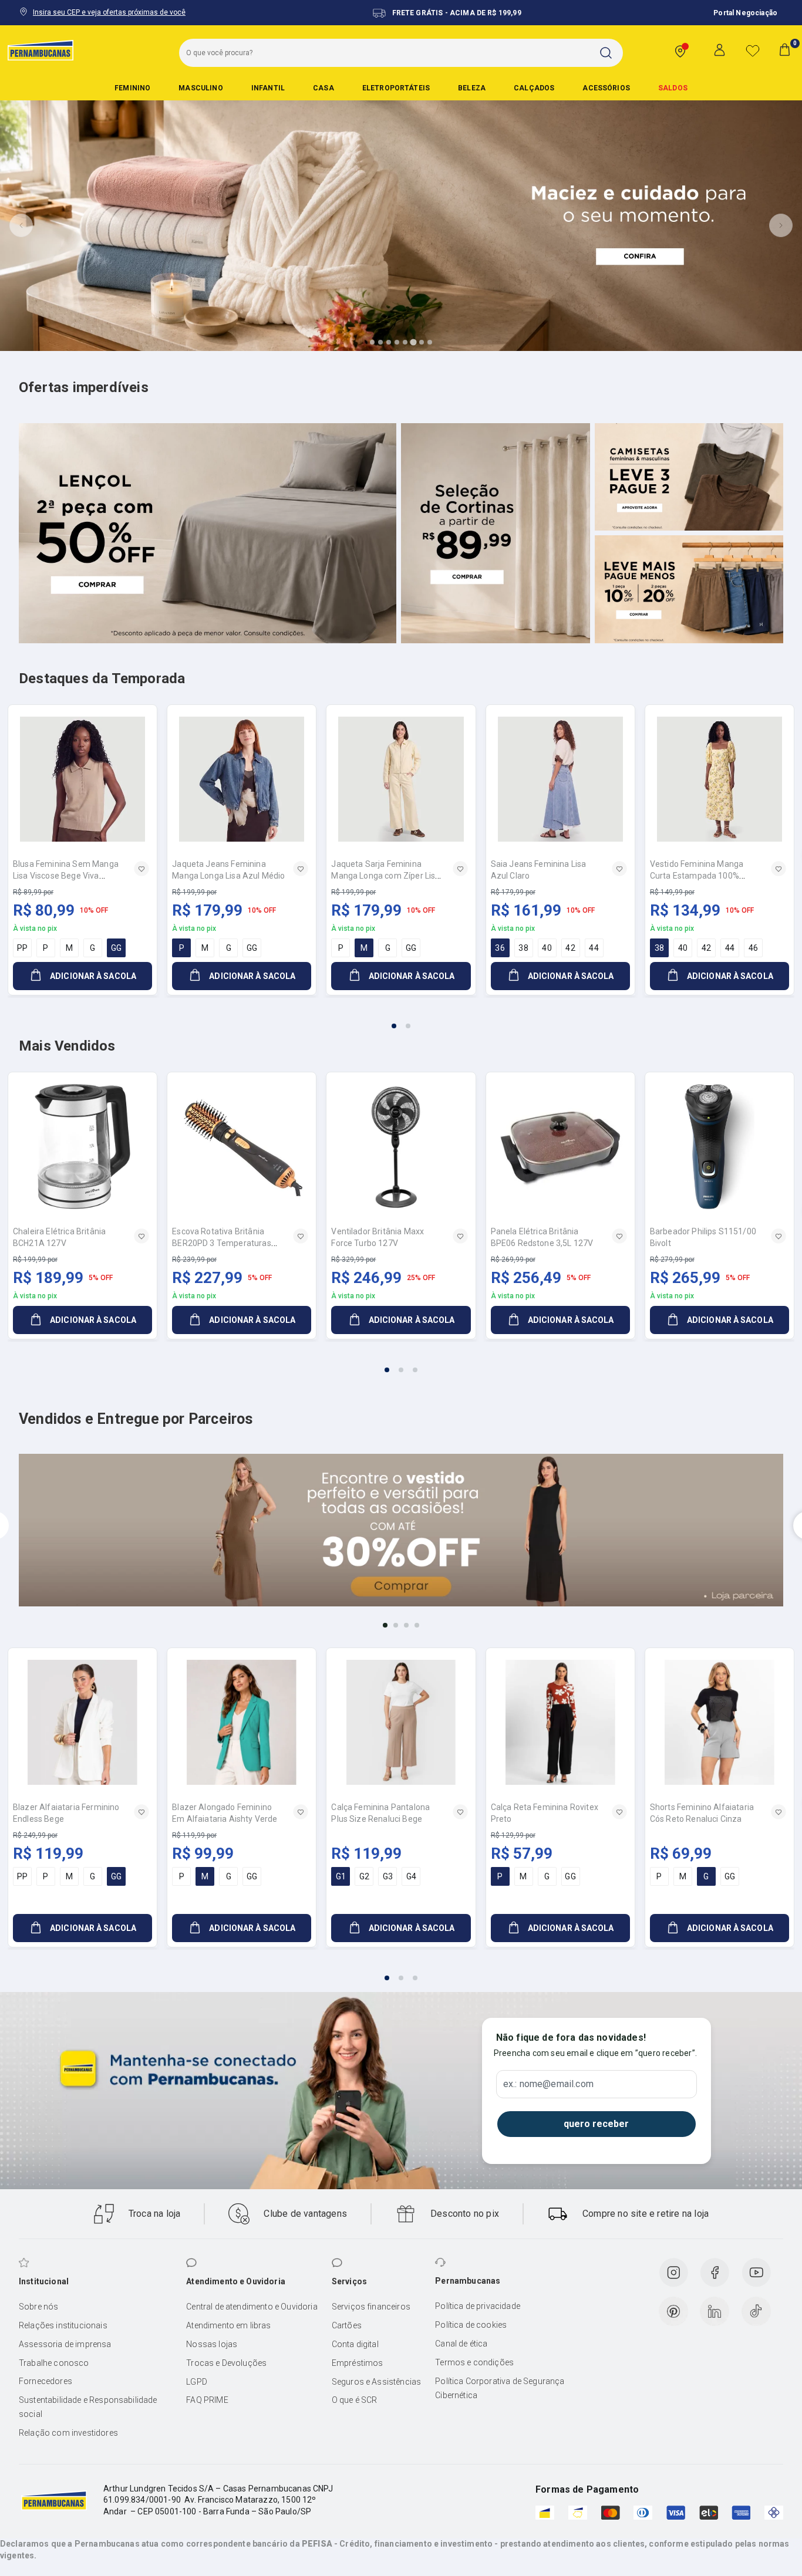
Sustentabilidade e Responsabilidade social (88, 2407)
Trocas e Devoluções (226, 2363)
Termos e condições (474, 2362)
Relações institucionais (63, 2325)
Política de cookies (471, 2325)
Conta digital (355, 2344)
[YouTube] (756, 2273)
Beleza (472, 88)
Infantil (268, 88)
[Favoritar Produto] (141, 869)
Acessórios (606, 88)
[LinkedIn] (715, 2311)
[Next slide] (781, 225)
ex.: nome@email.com (548, 2084)
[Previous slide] (21, 225)
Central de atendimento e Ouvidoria (252, 2307)
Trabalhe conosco (54, 2363)
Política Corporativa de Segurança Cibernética (500, 2388)
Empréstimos (358, 2363)
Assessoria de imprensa (65, 2344)
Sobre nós (38, 2307)
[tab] (372, 342)
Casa (324, 88)
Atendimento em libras (228, 2325)
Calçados (534, 88)
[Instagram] (673, 2273)
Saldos (673, 88)
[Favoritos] (753, 50)
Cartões (347, 2325)
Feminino (132, 88)
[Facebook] (715, 2273)
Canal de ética (461, 2344)
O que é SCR (355, 2400)
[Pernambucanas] (41, 50)
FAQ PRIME (207, 2400)
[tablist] (401, 1019)
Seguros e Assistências (377, 2382)
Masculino (201, 88)
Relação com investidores (68, 2433)
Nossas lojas (212, 2344)
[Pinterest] (673, 2311)
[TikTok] (756, 2311)
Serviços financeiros (371, 2307)
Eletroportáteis (396, 88)
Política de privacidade (478, 2306)
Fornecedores (46, 2381)
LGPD (197, 2382)
